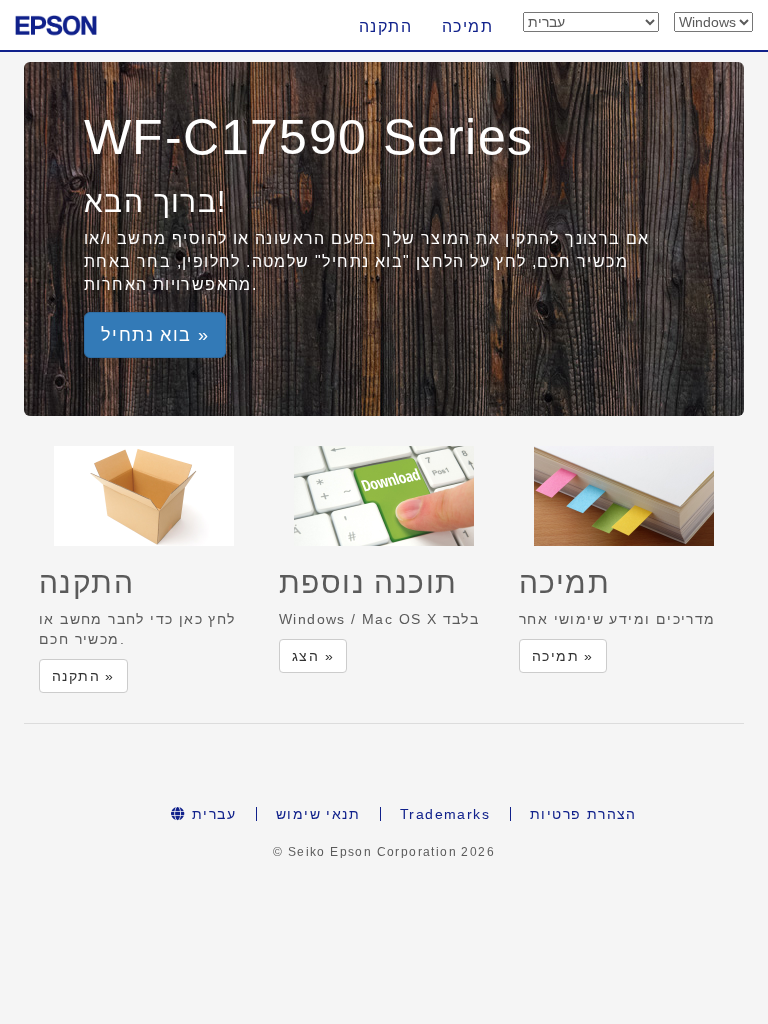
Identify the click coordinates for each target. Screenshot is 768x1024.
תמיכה (467, 26)
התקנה (385, 26)
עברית (211, 814)
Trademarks (445, 814)
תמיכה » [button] (563, 656)
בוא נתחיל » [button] (155, 335)
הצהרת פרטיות (583, 814)
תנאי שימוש (318, 814)
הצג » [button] (313, 656)
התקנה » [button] (83, 676)
